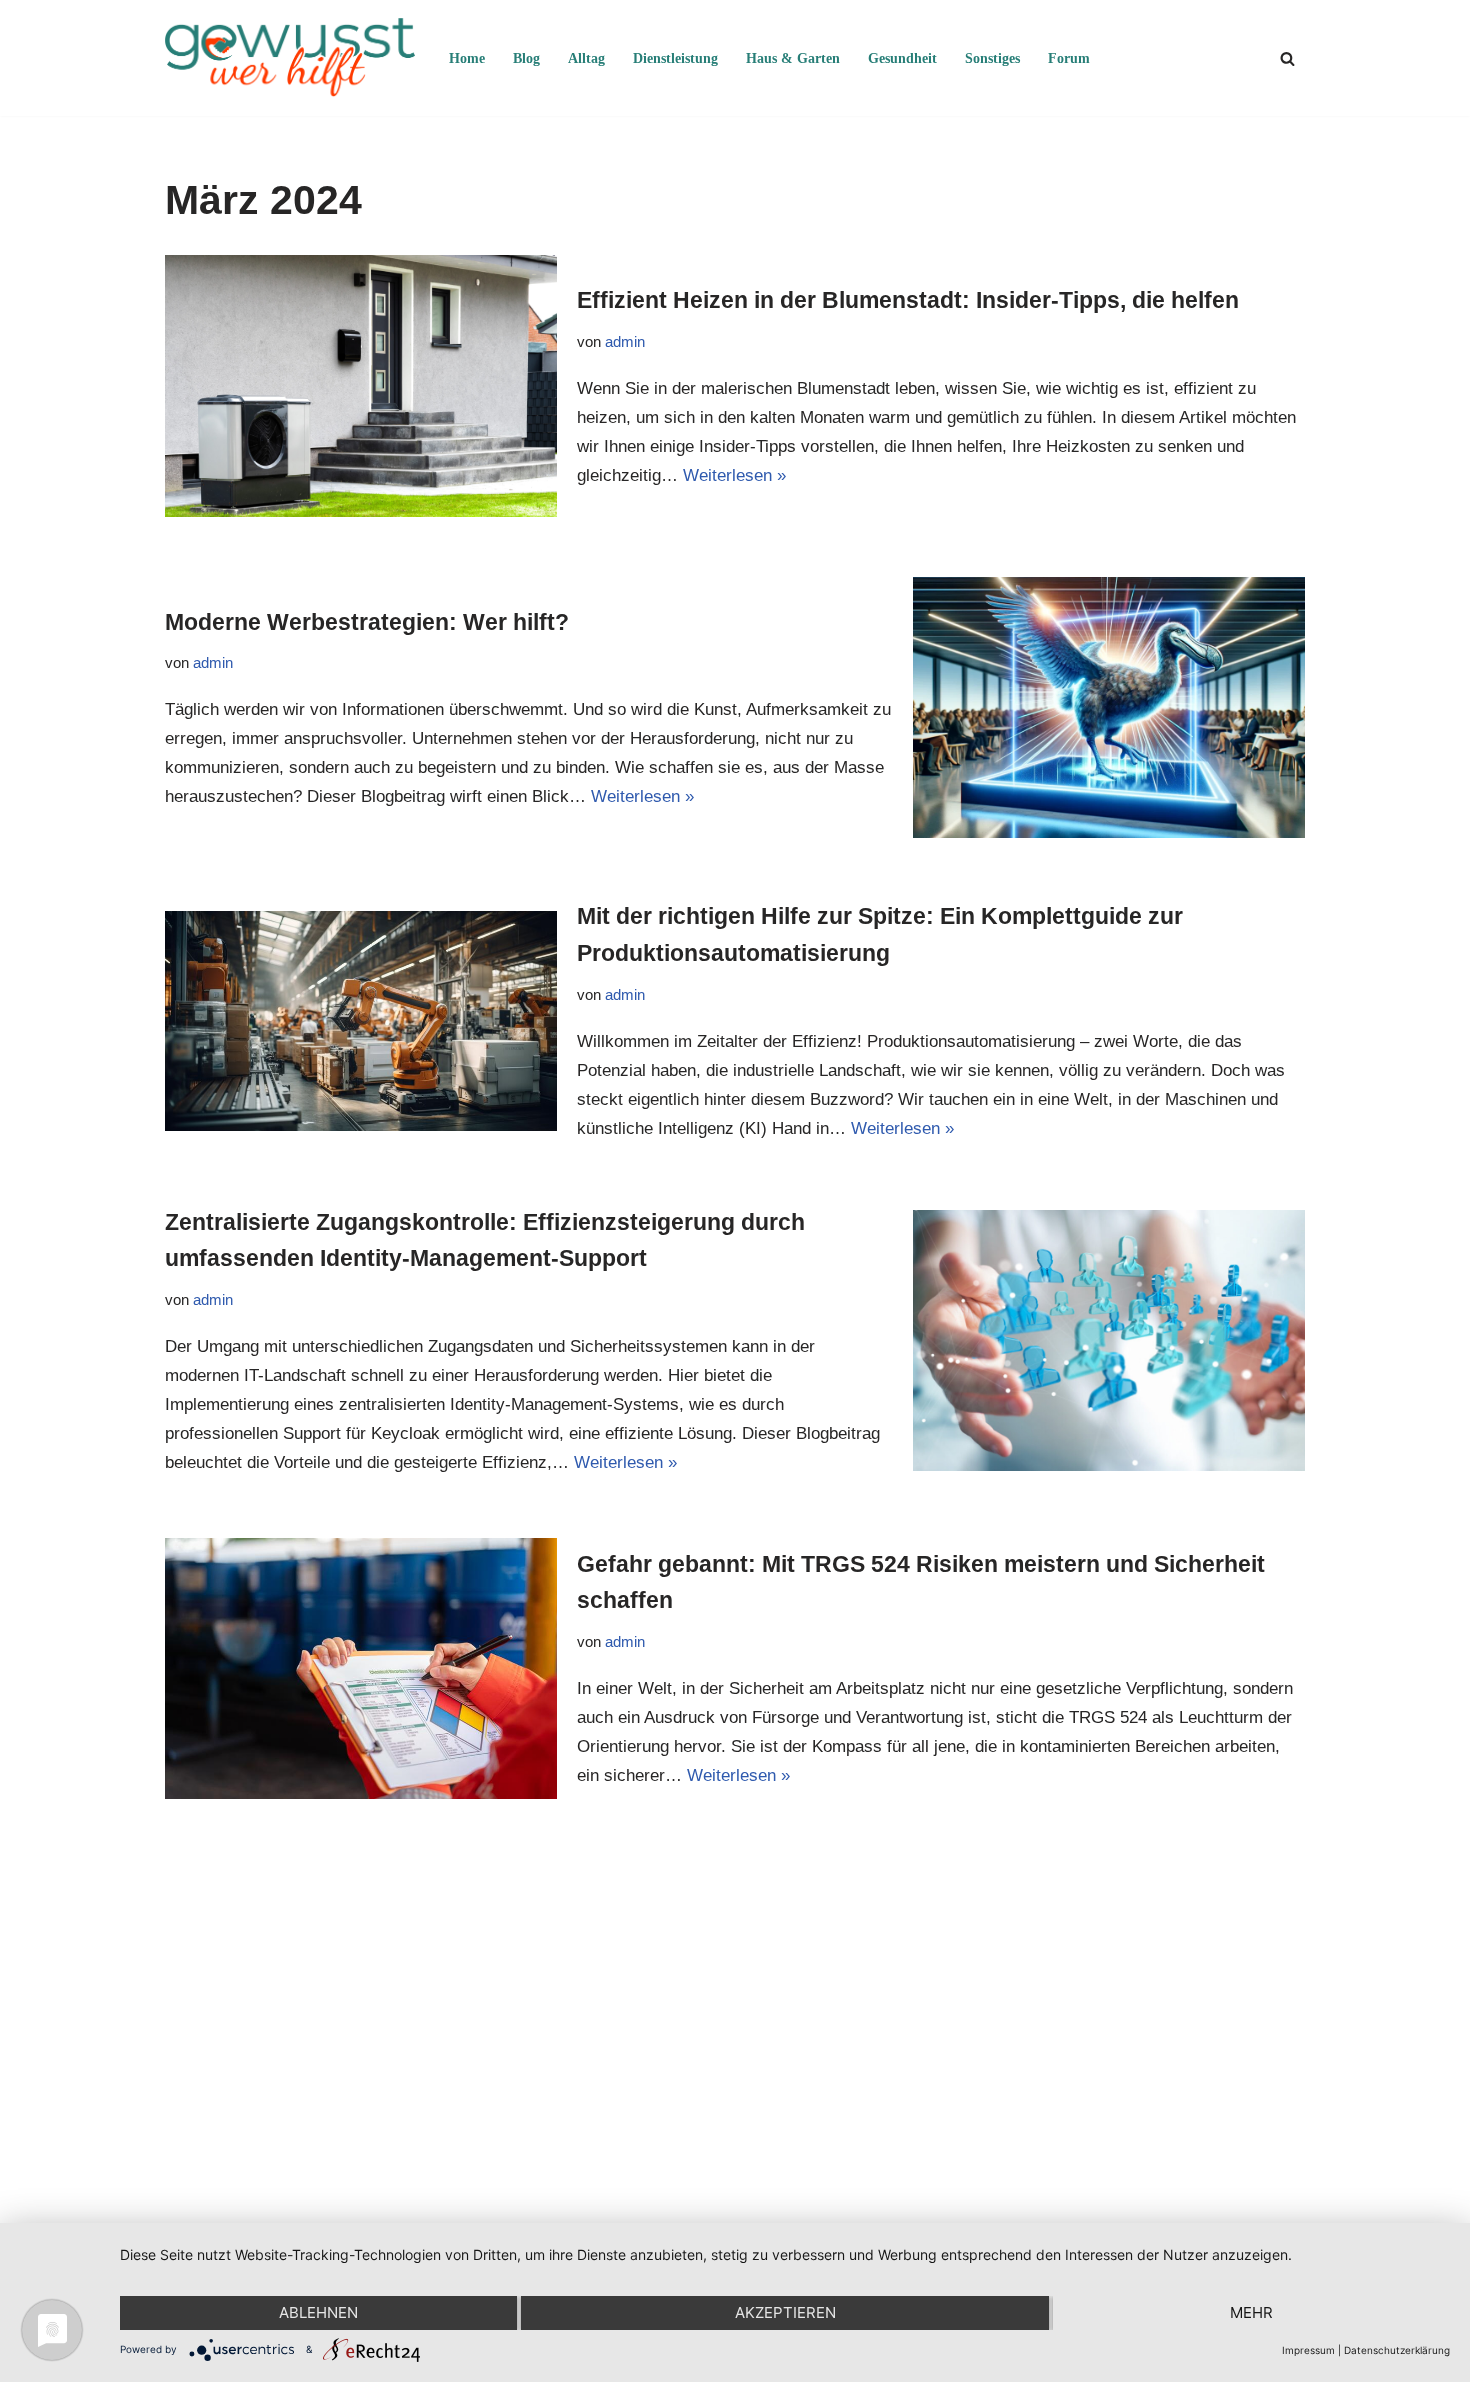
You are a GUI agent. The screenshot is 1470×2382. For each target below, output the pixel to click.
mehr (1251, 2312)
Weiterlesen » (734, 475)
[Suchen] (1287, 58)
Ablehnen (318, 2312)
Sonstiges (992, 58)
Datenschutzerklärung (1397, 2350)
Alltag (586, 58)
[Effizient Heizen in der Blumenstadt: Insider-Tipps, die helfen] (361, 386)
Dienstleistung (675, 58)
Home (467, 58)
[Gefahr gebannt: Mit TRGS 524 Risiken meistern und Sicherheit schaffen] (361, 1668)
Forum (1069, 58)
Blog (526, 58)
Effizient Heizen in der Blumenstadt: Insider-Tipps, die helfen (908, 300)
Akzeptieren (785, 2312)
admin (625, 341)
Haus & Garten (793, 58)
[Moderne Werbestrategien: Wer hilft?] (1109, 707)
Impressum (1308, 2350)
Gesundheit (902, 58)
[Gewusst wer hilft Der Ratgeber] (290, 58)
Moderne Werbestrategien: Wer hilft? (367, 622)
